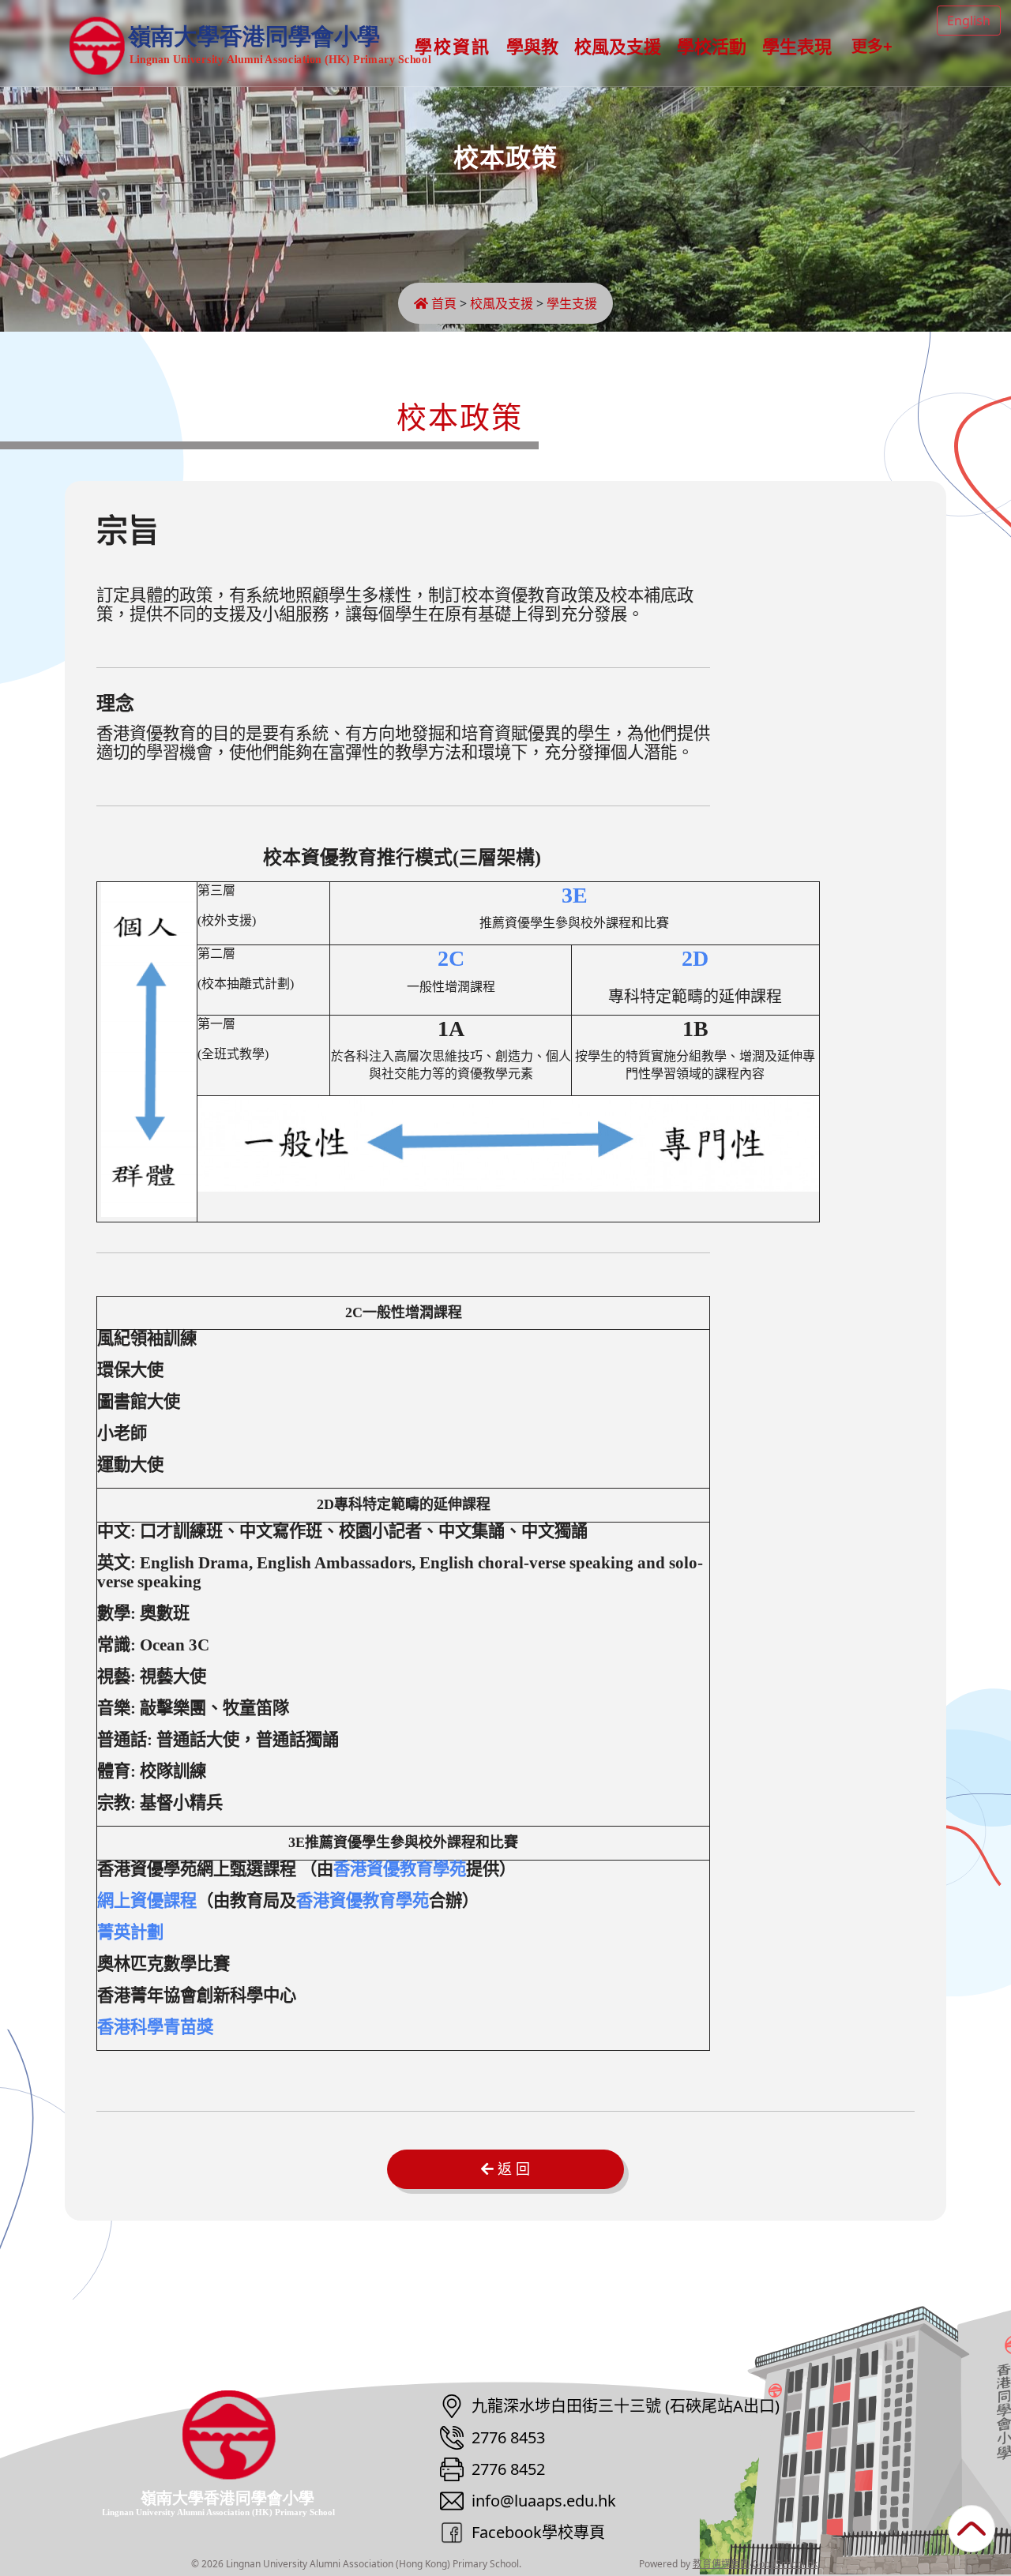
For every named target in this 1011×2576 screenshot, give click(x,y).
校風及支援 (618, 47)
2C (451, 958)
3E (575, 895)
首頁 (442, 303)
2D (695, 958)
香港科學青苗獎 (155, 2027)
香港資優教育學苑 (400, 1869)
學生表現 (797, 47)
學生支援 (572, 303)
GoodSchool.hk (785, 2564)
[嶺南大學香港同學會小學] (243, 2452)
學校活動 (712, 47)
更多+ (872, 47)
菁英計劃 (130, 1932)
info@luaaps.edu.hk (544, 2501)
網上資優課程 (147, 1901)
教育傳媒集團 (721, 2564)
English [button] (969, 21)
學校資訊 (453, 47)
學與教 (532, 47)
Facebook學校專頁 (538, 2532)
